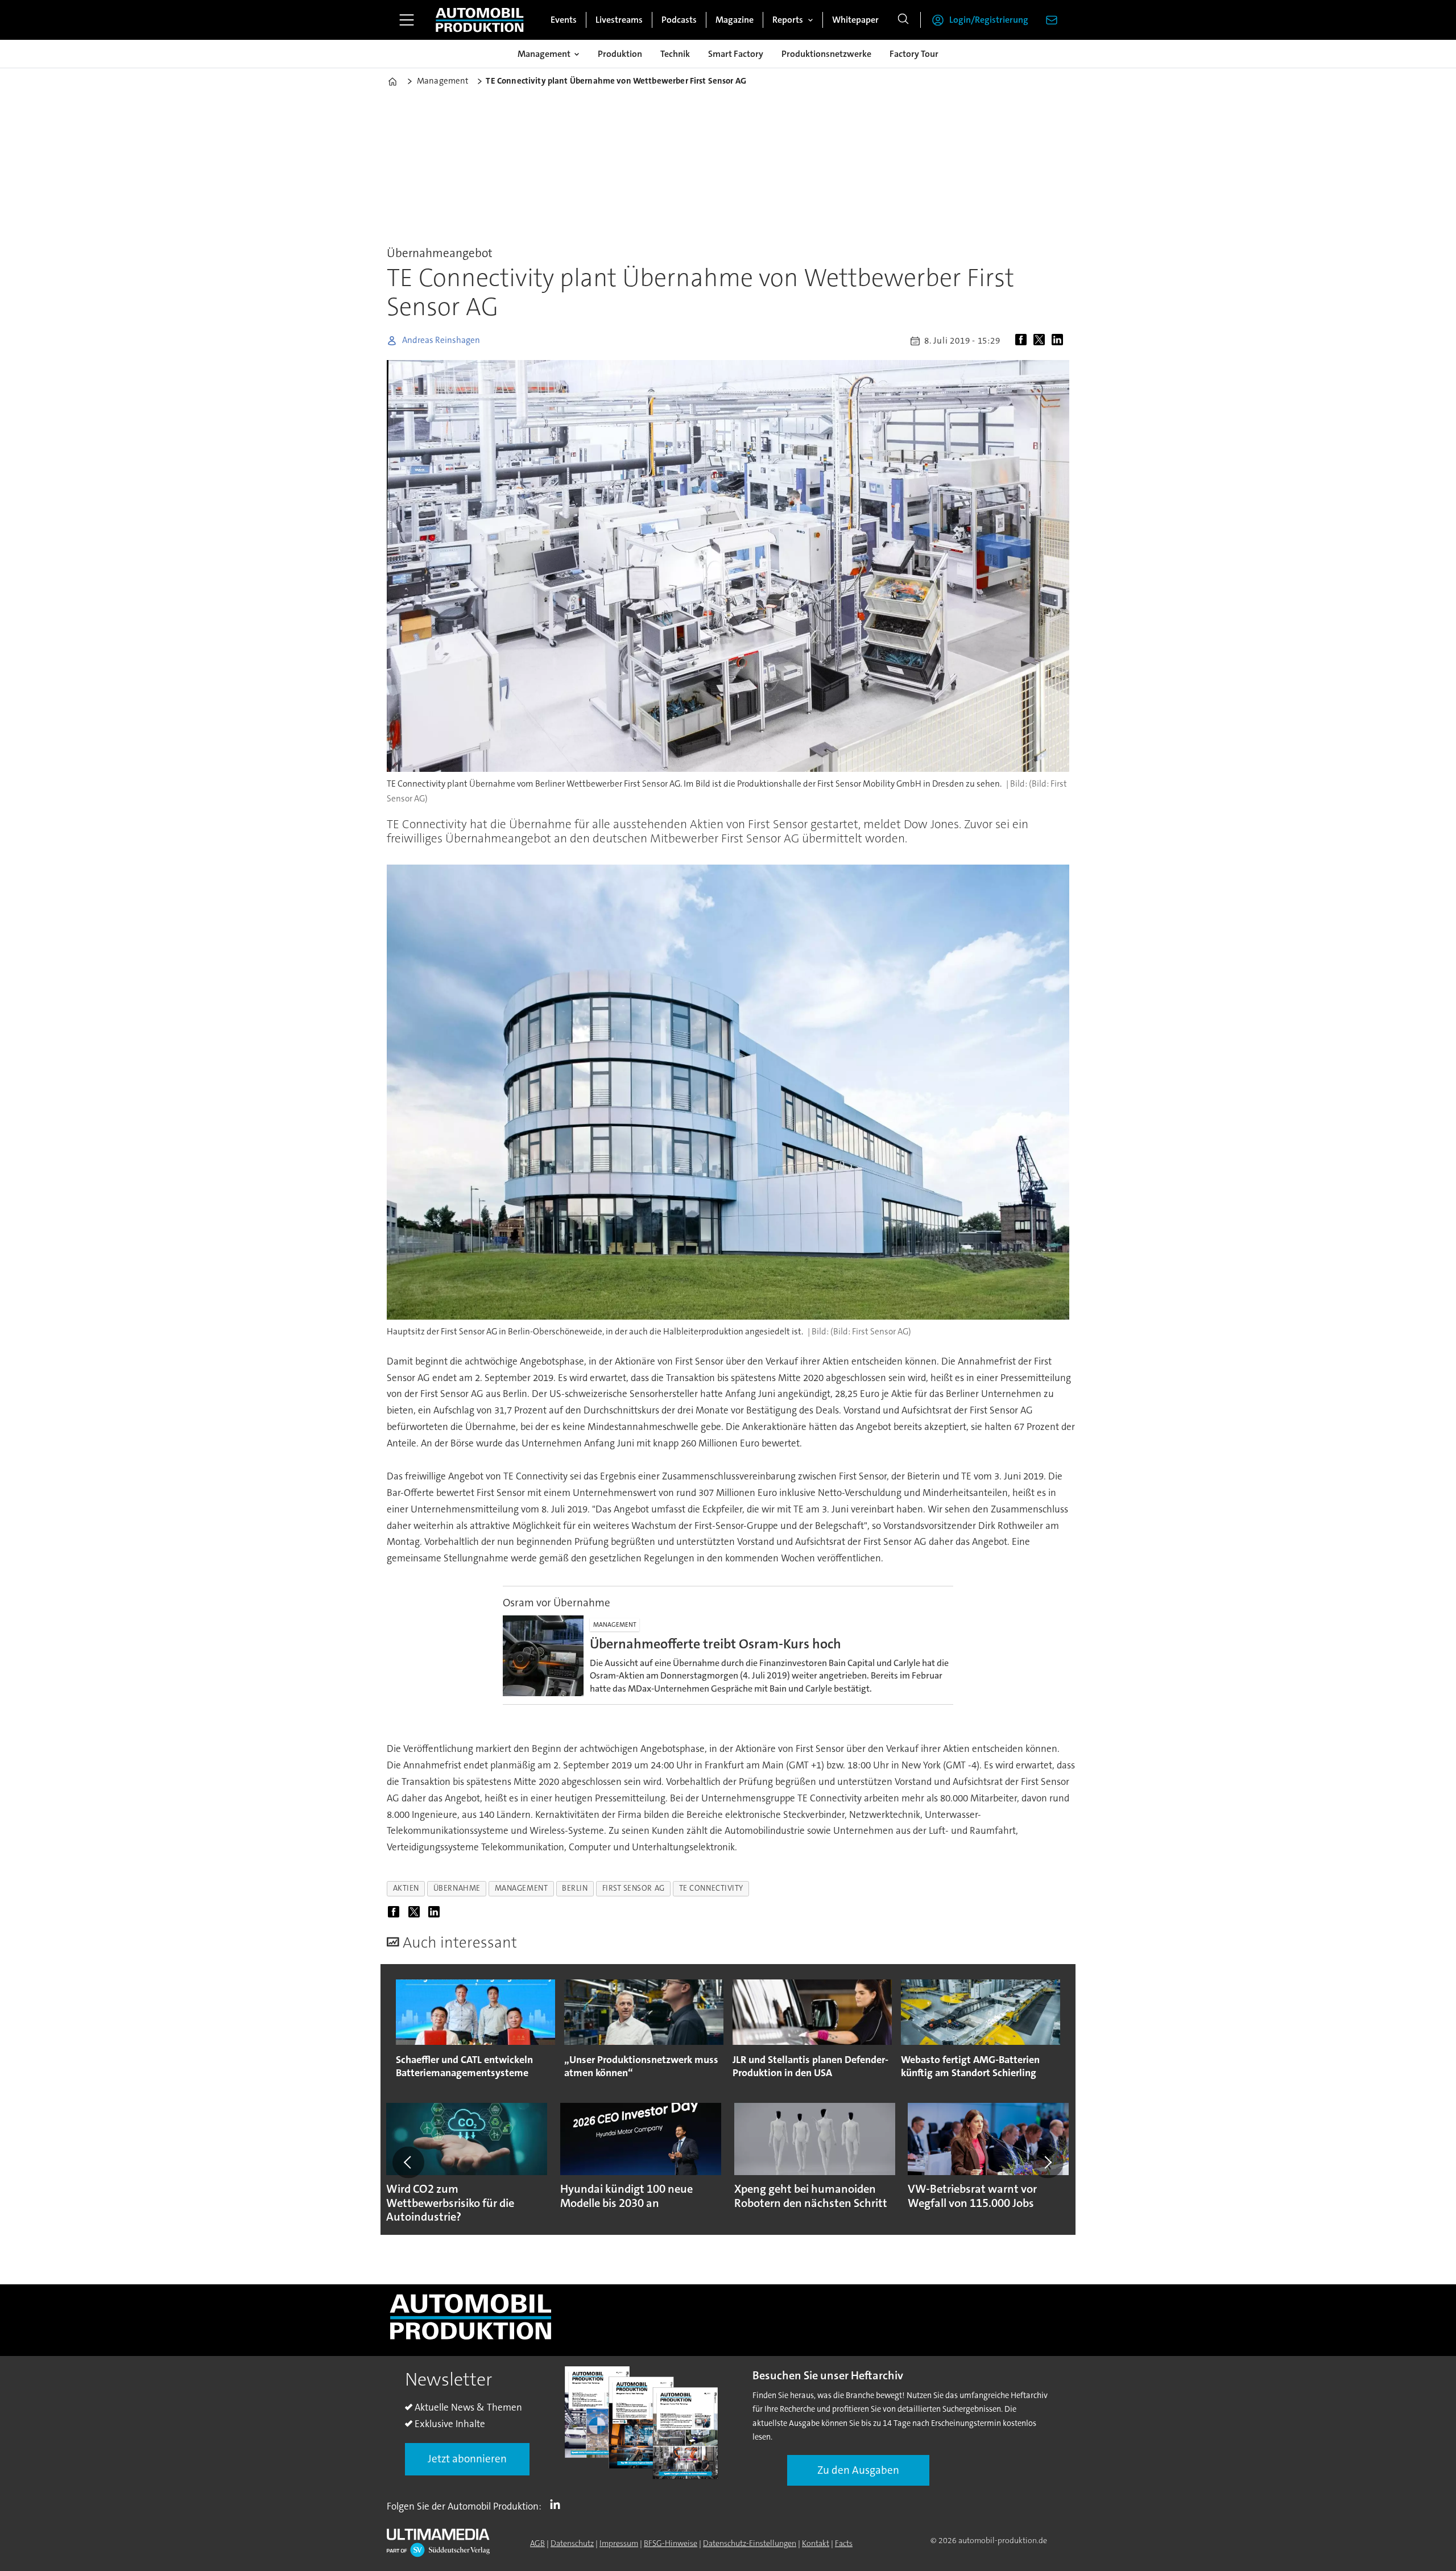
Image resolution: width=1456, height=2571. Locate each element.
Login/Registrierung (989, 20)
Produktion (620, 54)
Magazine (735, 20)
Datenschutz (572, 2543)
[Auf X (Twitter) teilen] (1041, 341)
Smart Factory (736, 54)
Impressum (619, 2543)
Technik (675, 54)
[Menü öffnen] (407, 20)
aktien (406, 1888)
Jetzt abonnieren (467, 2459)
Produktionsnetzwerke (826, 54)
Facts (844, 2543)
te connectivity (711, 1888)
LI (558, 2504)
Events (564, 20)
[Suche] (903, 20)
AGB (537, 2543)
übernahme (457, 1888)
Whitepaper (855, 20)
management (521, 1888)
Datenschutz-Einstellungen (750, 2543)
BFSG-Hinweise (671, 2543)
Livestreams (619, 20)
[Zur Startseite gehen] (479, 20)
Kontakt (816, 2543)
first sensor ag (634, 1888)
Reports (788, 20)
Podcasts (679, 20)
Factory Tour (914, 54)
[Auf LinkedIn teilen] (1060, 341)
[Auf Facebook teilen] (1023, 341)
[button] (408, 2163)
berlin (575, 1888)
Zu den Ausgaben (858, 2470)
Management (544, 54)
